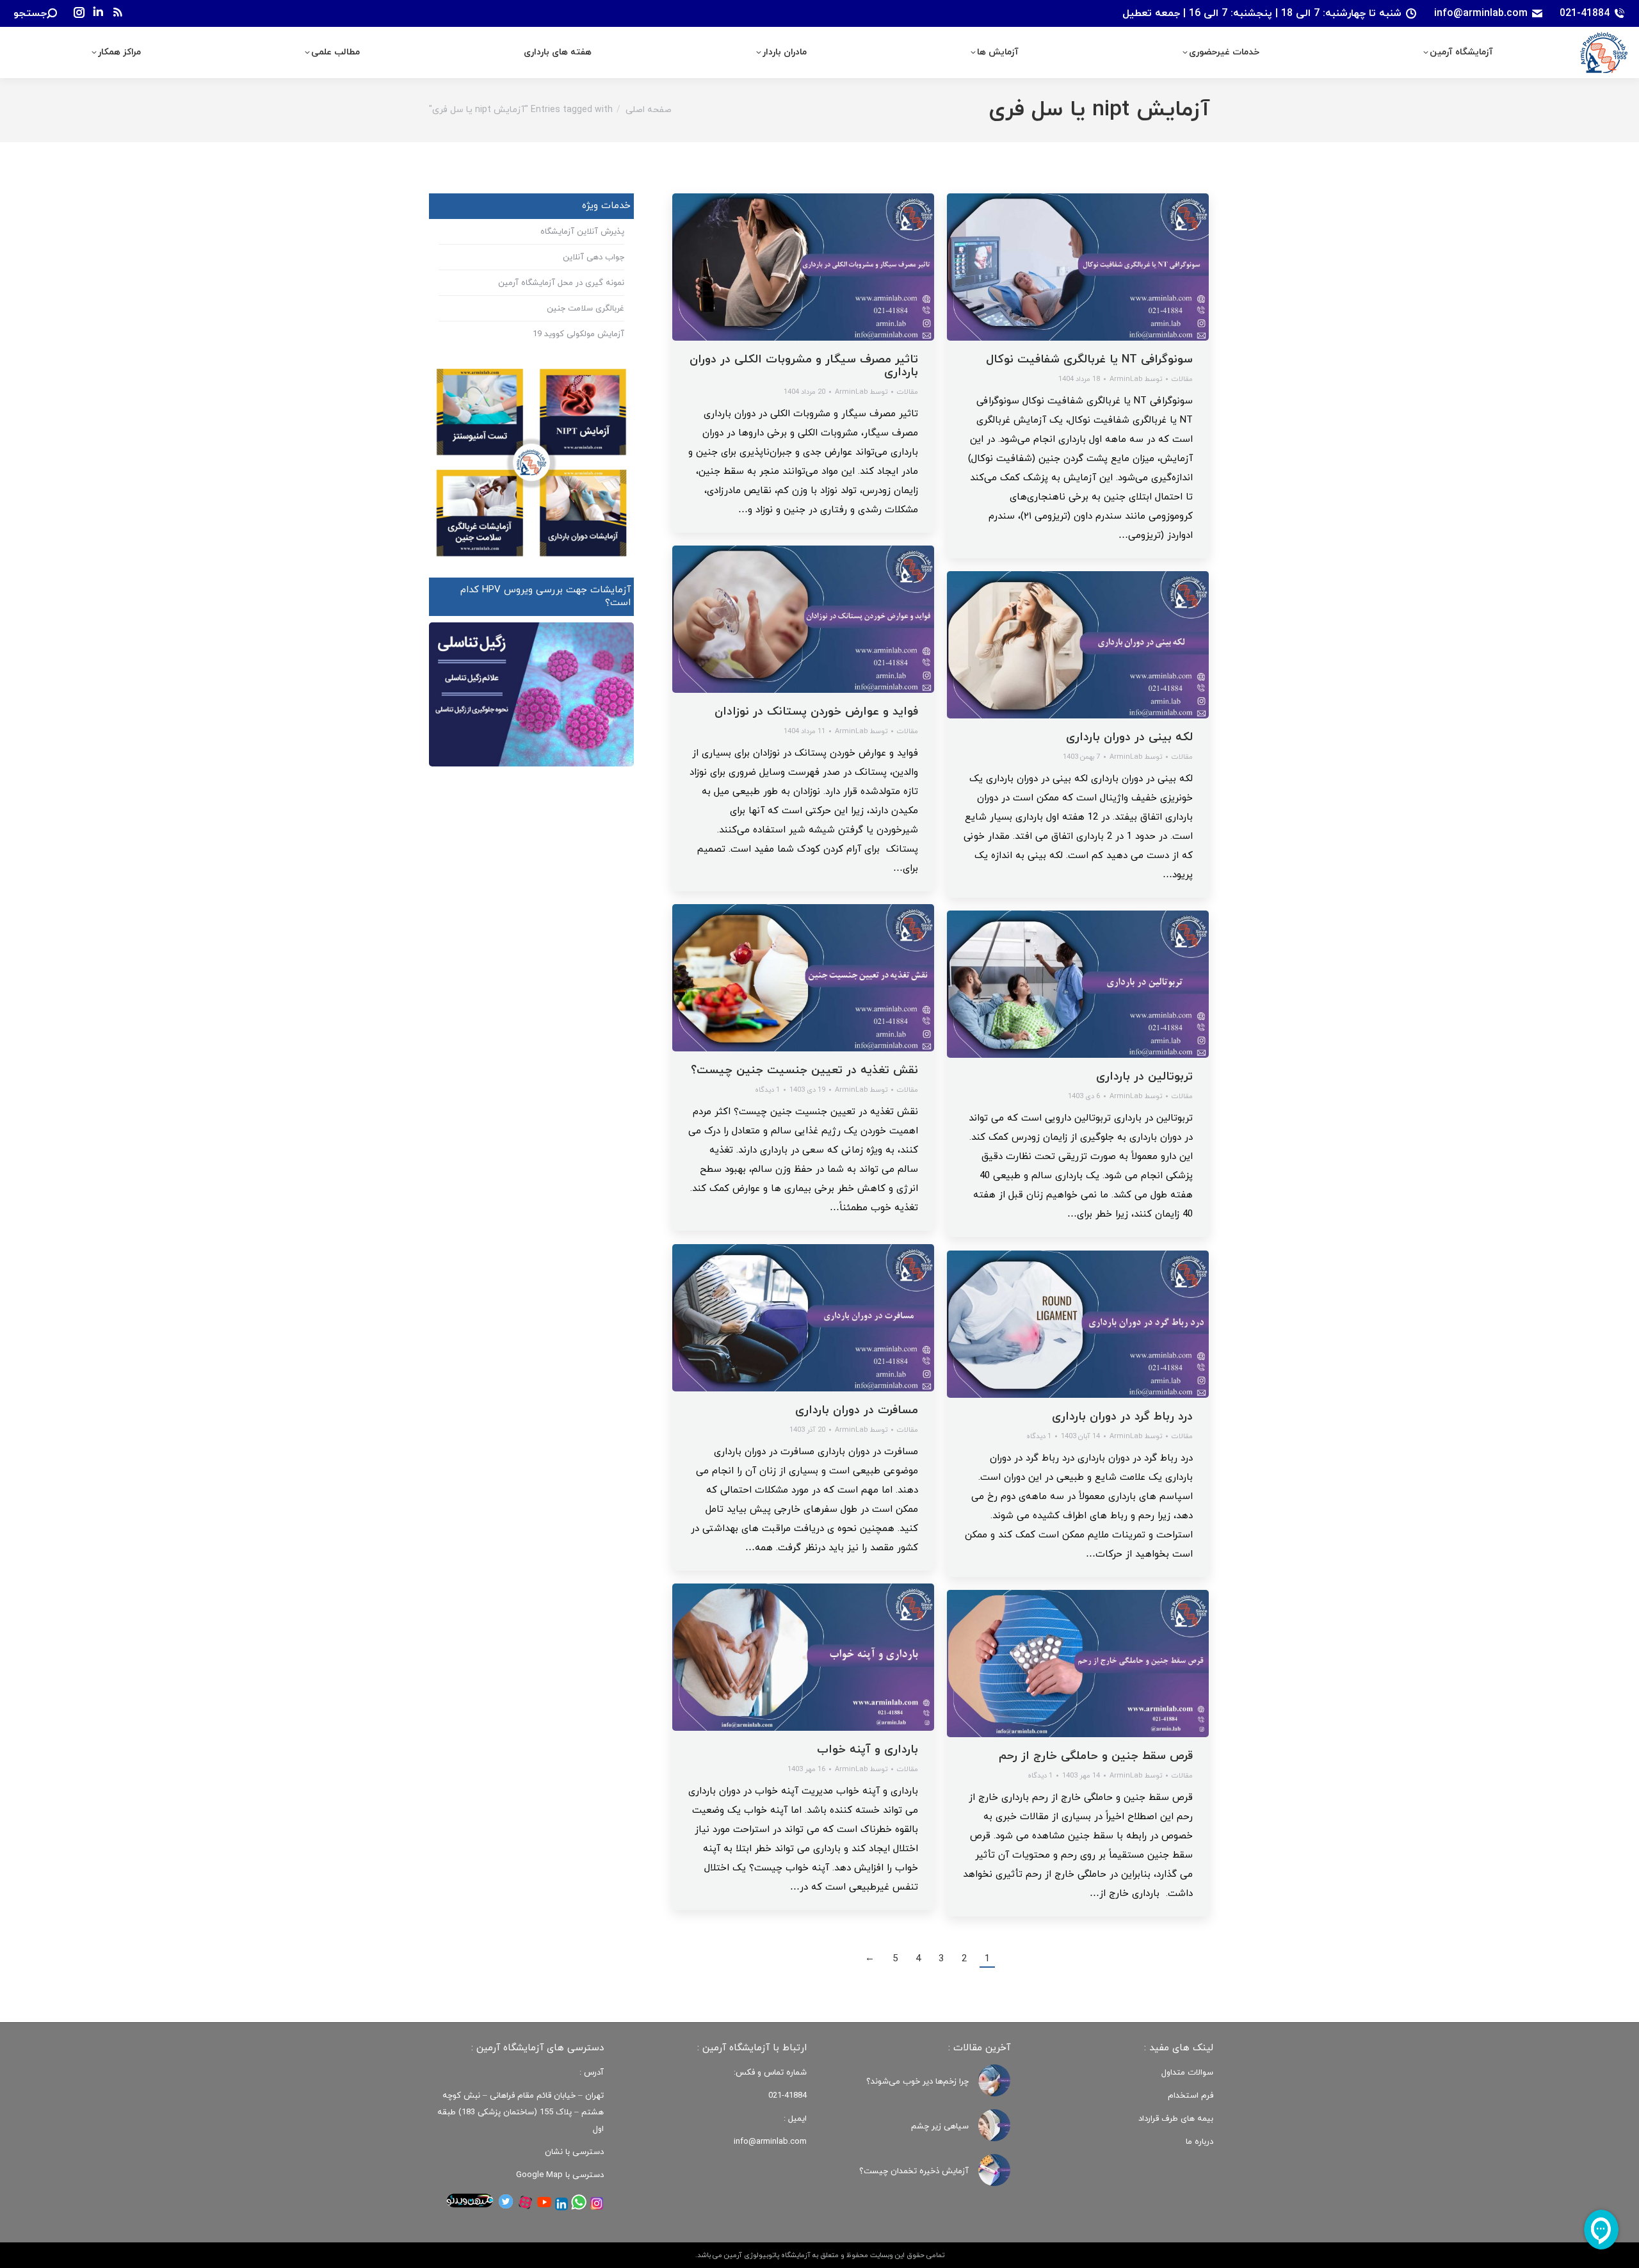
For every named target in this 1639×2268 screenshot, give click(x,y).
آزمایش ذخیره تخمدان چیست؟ (914, 2171)
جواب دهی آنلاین (593, 257)
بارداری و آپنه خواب (868, 1750)
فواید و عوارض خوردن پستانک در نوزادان (816, 712)
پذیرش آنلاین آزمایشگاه (582, 232)
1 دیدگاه (767, 1090)
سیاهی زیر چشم (940, 2126)
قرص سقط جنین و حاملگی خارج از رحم (1096, 1756)
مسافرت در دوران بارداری (857, 1410)
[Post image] (994, 2080)
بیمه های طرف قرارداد (1176, 2119)
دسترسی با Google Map (560, 2175)
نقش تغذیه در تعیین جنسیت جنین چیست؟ (804, 1070)
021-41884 (1585, 13)
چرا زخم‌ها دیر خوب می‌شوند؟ (917, 2082)
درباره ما (1199, 2142)
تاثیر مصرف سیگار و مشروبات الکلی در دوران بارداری (804, 366)
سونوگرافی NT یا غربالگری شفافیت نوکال (1089, 360)
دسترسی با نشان (574, 2152)
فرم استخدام (1191, 2096)
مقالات (908, 392)
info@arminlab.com (1481, 13)
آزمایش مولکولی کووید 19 (578, 334)
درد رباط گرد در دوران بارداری (1122, 1417)
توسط (861, 392)
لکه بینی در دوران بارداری (1129, 737)
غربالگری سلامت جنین (585, 309)
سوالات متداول (1187, 2073)
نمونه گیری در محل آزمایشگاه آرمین (561, 283)
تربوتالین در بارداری (1144, 1077)
